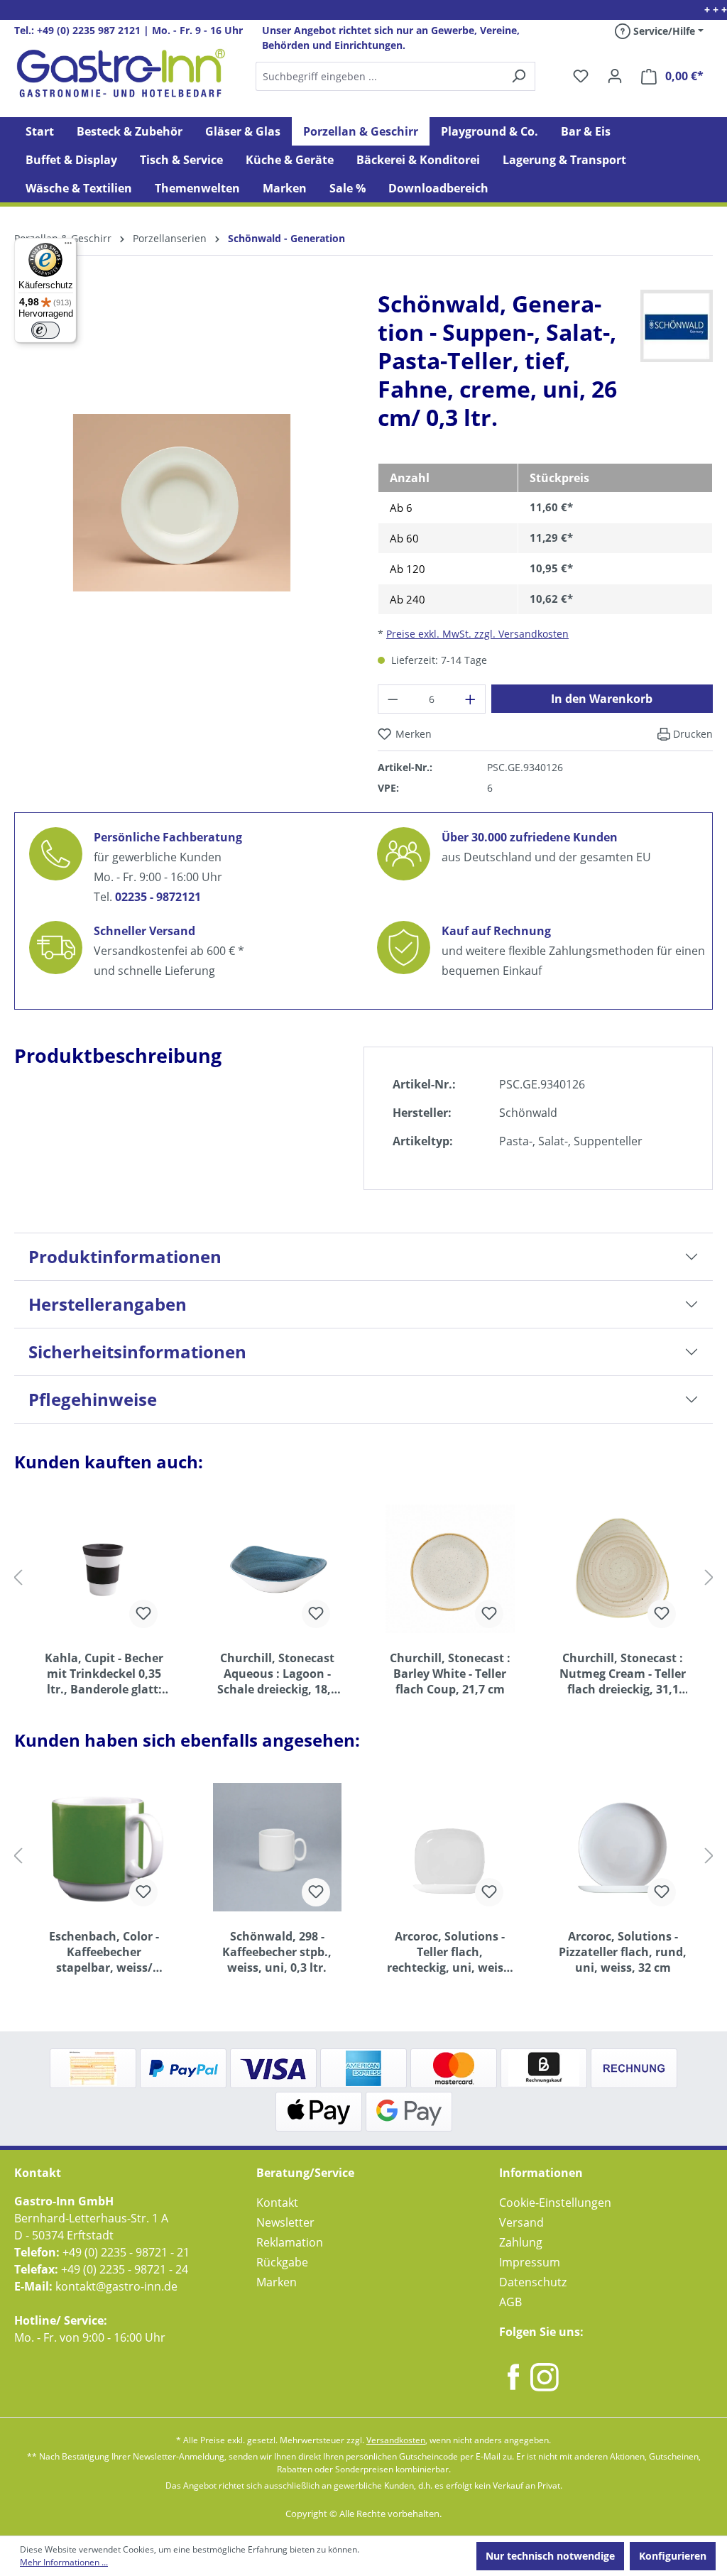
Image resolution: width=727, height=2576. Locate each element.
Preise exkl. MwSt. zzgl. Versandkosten (477, 634)
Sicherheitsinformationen (137, 1352)
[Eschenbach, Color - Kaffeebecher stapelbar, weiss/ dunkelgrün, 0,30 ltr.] (104, 1847)
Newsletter (285, 2222)
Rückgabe (282, 2262)
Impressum (530, 2262)
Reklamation (290, 2242)
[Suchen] (395, 76)
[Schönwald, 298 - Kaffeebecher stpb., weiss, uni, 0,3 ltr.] (278, 1847)
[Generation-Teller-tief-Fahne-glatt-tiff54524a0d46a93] (182, 503)
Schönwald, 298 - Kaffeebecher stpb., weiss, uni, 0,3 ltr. (277, 1952)
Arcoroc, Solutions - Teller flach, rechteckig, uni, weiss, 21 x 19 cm (450, 1952)
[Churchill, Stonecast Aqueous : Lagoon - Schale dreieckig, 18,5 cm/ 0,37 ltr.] (278, 1568)
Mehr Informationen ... (64, 2562)
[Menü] (68, 246)
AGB (510, 2302)
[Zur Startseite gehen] (121, 73)
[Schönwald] (677, 325)
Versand (521, 2222)
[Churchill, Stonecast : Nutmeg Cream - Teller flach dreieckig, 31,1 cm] (623, 1568)
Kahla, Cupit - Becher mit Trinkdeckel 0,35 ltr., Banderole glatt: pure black (104, 1674)
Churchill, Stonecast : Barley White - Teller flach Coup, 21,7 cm (450, 1674)
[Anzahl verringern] (393, 699)
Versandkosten (396, 2440)
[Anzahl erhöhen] (471, 699)
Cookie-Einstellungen (555, 2203)
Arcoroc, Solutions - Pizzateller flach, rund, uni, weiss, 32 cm (623, 1952)
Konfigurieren (673, 2556)
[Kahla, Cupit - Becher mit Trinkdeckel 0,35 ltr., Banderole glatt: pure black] (104, 1568)
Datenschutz (533, 2282)
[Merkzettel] (581, 76)
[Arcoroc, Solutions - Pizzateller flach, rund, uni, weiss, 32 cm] (623, 1847)
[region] (182, 514)
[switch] (45, 330)
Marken (277, 2282)
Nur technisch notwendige (550, 2556)
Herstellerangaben (108, 1304)
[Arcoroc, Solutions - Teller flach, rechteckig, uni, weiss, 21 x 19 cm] (450, 1847)
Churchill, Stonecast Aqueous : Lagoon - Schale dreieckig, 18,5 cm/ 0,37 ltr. (277, 1674)
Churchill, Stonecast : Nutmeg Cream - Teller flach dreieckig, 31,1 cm (623, 1674)
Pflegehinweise (93, 1399)
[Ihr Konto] (615, 76)
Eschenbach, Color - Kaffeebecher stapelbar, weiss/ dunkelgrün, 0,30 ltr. (104, 1952)
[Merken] (143, 1614)
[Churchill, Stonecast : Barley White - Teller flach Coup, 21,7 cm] (450, 1568)
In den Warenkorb (602, 699)
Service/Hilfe (663, 31)
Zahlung (521, 2242)
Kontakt (277, 2203)
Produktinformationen (125, 1256)
